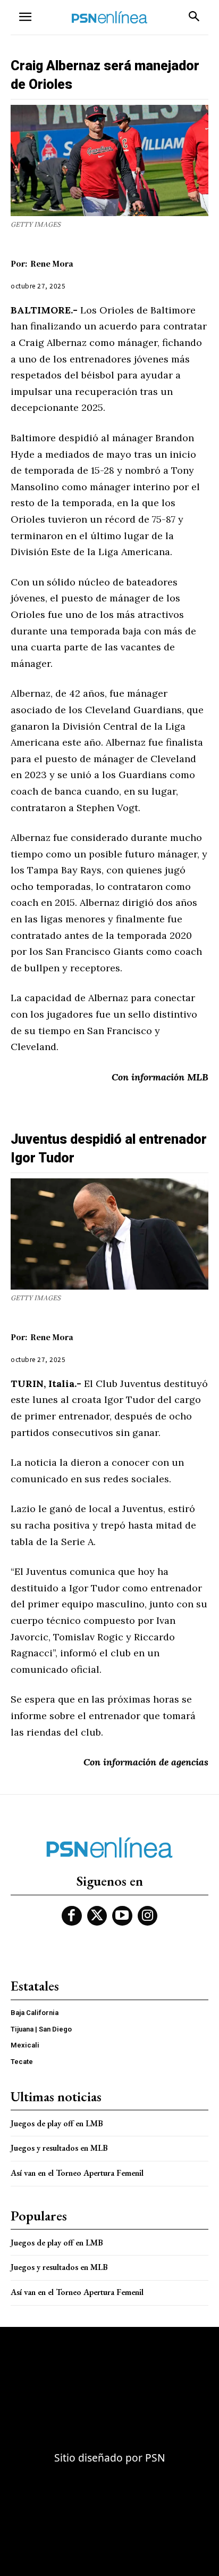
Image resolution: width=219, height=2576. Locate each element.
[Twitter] (97, 1916)
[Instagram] (148, 1916)
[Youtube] (122, 1916)
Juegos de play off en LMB (57, 2123)
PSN (155, 2458)
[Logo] (109, 17)
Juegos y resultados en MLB (59, 2148)
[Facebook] (72, 1916)
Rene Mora (52, 263)
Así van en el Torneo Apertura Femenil (77, 2173)
